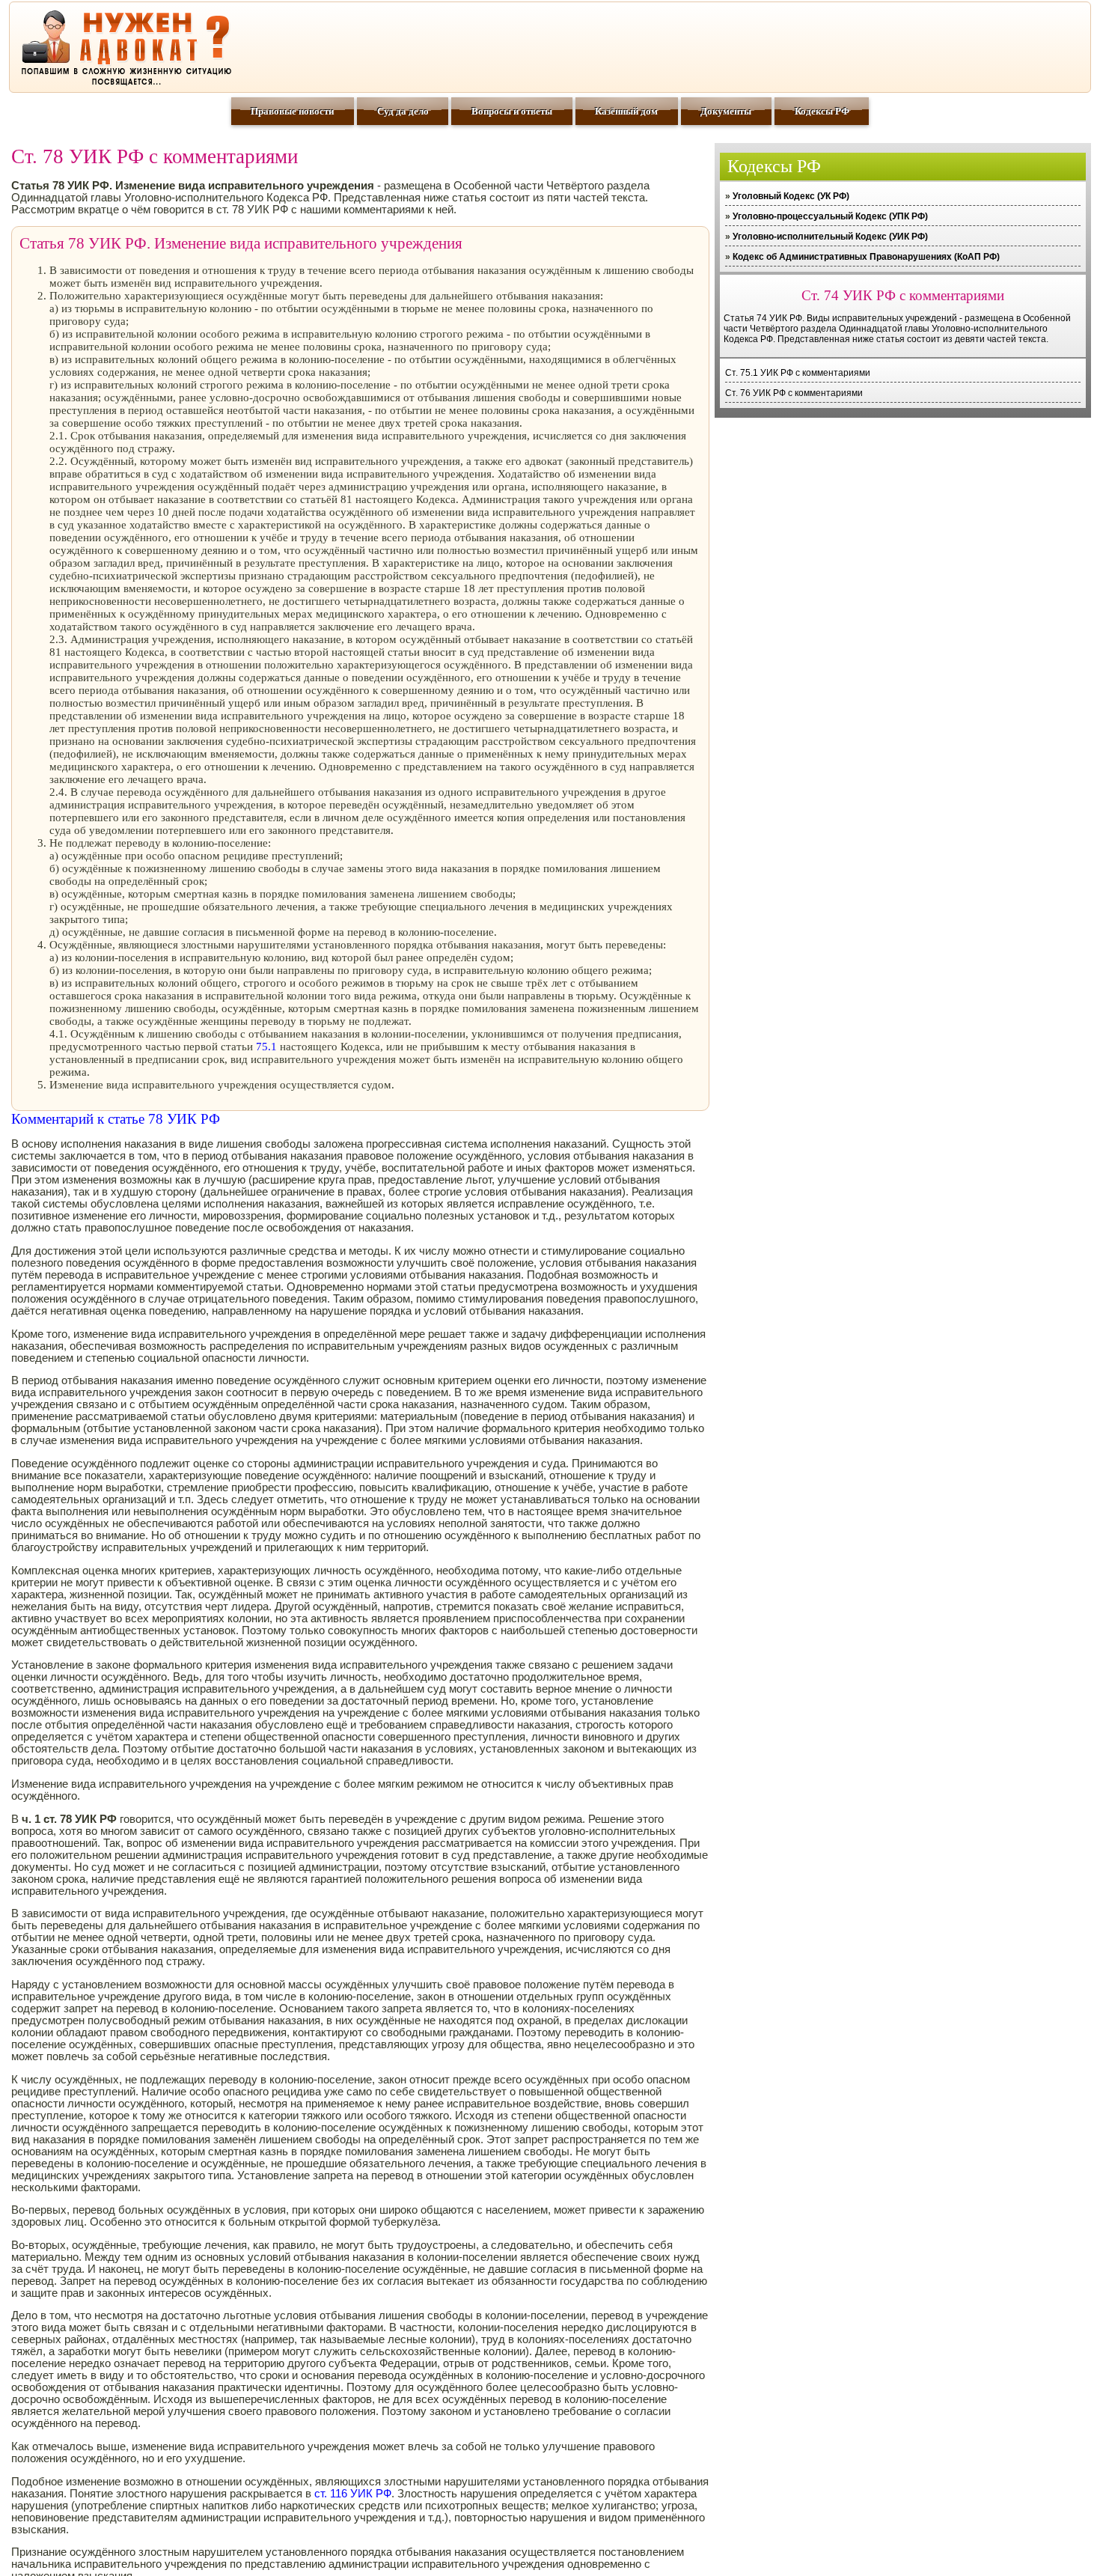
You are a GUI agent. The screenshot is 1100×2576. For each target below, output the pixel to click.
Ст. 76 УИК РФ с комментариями (794, 393)
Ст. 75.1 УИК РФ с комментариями (798, 373)
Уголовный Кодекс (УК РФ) (791, 196)
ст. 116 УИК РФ (353, 2494)
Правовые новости (292, 111)
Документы (726, 111)
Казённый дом (626, 111)
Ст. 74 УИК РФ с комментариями (903, 295)
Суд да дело (403, 111)
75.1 (266, 1047)
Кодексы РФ (822, 111)
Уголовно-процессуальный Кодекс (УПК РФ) (830, 216)
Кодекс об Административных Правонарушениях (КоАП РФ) (866, 257)
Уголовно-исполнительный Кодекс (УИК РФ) (830, 237)
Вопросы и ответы (512, 111)
